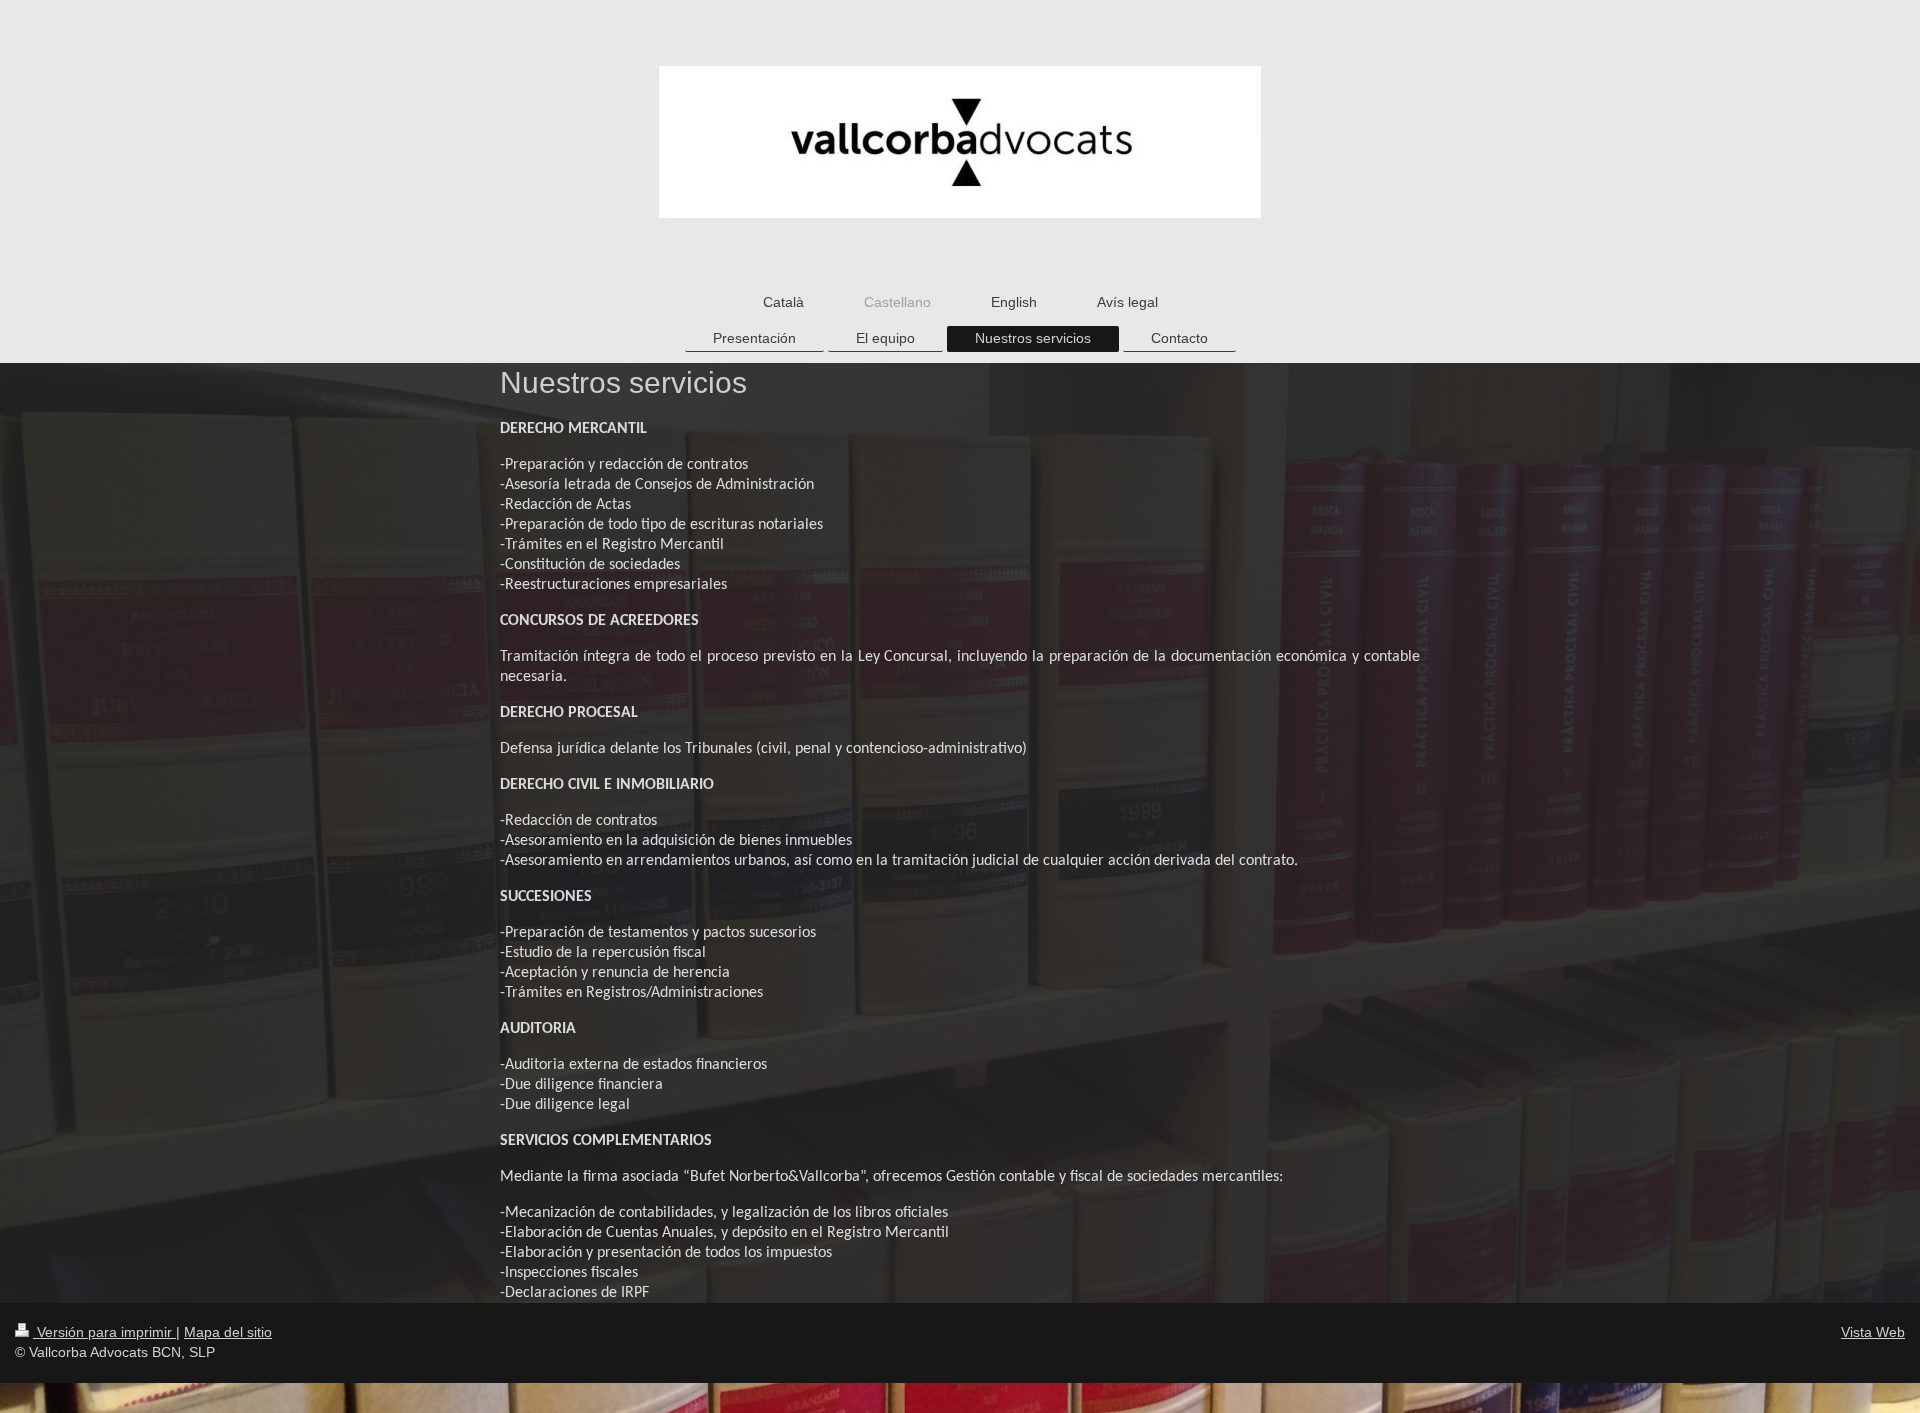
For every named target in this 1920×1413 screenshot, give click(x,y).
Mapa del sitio (228, 1332)
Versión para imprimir (104, 1332)
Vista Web (1873, 1332)
